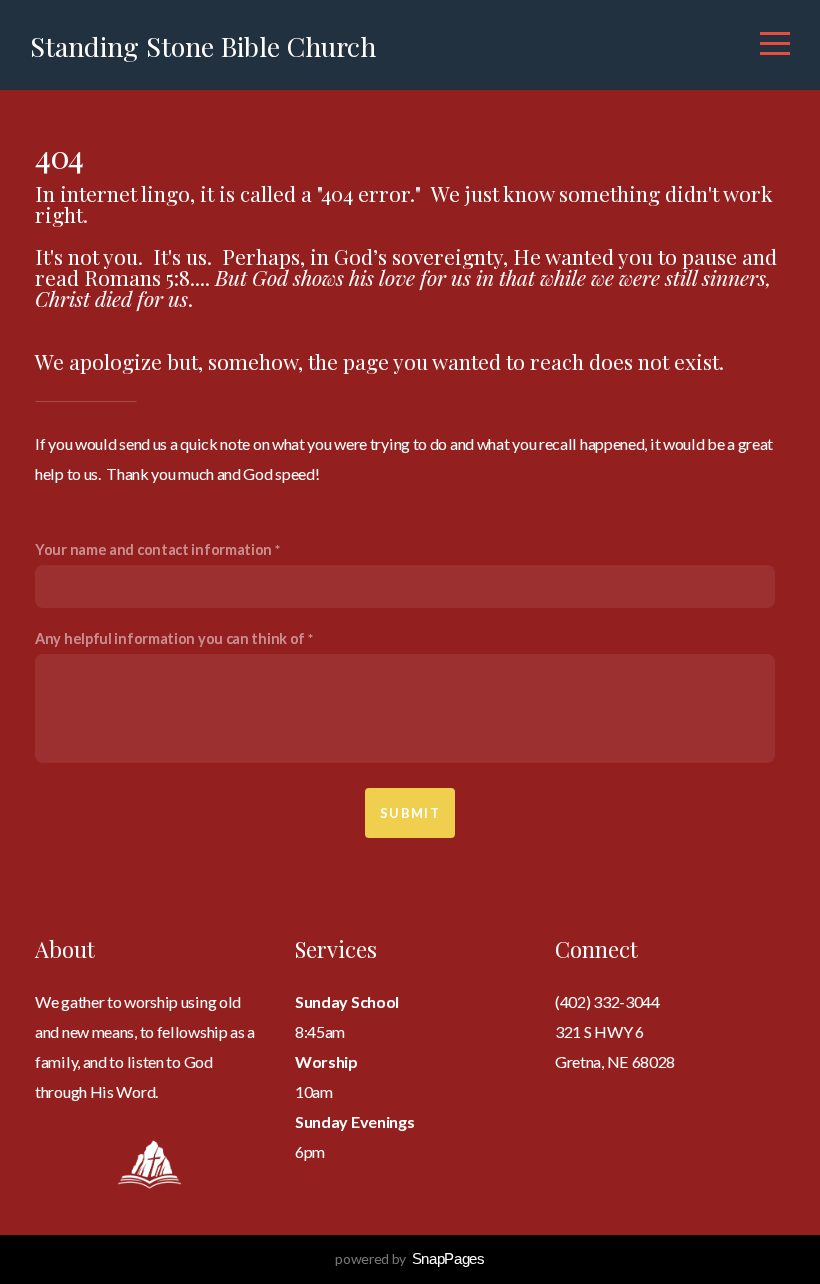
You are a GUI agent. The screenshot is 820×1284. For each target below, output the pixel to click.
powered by (410, 1258)
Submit (410, 813)
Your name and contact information (153, 549)
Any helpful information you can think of (170, 638)
